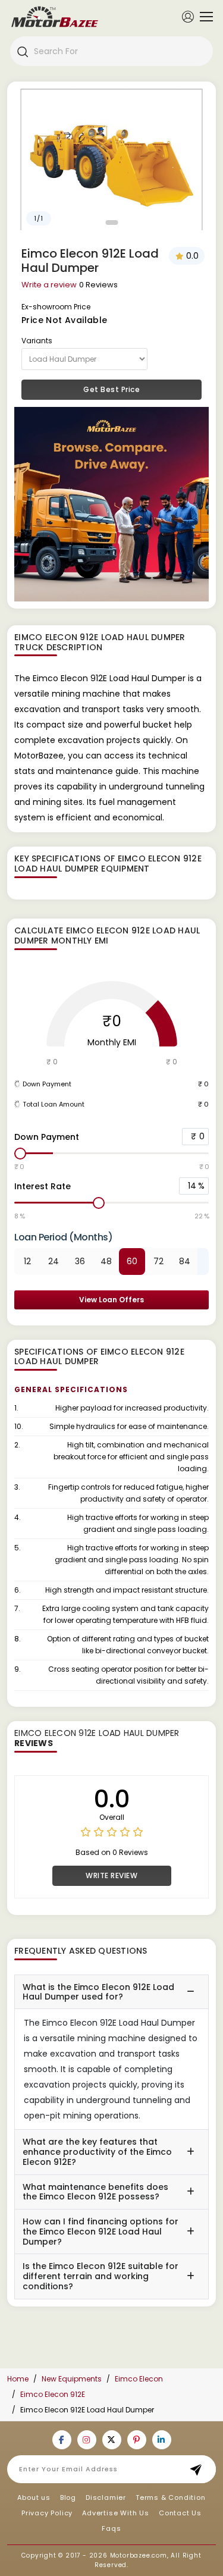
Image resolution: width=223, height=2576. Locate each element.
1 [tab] (111, 222)
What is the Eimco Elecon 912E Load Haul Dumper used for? (98, 1992)
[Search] (22, 51)
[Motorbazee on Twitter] (112, 2440)
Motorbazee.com (139, 2555)
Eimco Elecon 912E (53, 2394)
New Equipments (72, 2379)
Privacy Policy (47, 2513)
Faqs (111, 2528)
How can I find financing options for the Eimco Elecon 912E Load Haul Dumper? (100, 2232)
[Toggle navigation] (203, 17)
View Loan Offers (111, 1300)
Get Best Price (111, 389)
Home (18, 2379)
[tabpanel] (111, 159)
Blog (68, 2497)
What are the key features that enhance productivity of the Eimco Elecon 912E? (97, 2152)
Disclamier (106, 2497)
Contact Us (180, 2513)
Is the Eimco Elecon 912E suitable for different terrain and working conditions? (100, 2276)
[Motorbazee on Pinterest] (137, 2440)
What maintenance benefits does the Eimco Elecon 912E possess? (95, 2192)
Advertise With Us (116, 2513)
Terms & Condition (171, 2497)
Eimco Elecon (139, 2379)
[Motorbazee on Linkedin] (162, 2440)
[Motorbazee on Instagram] (87, 2440)
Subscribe (200, 2469)
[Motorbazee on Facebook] (62, 2440)
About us (34, 2497)
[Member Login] (188, 16)
